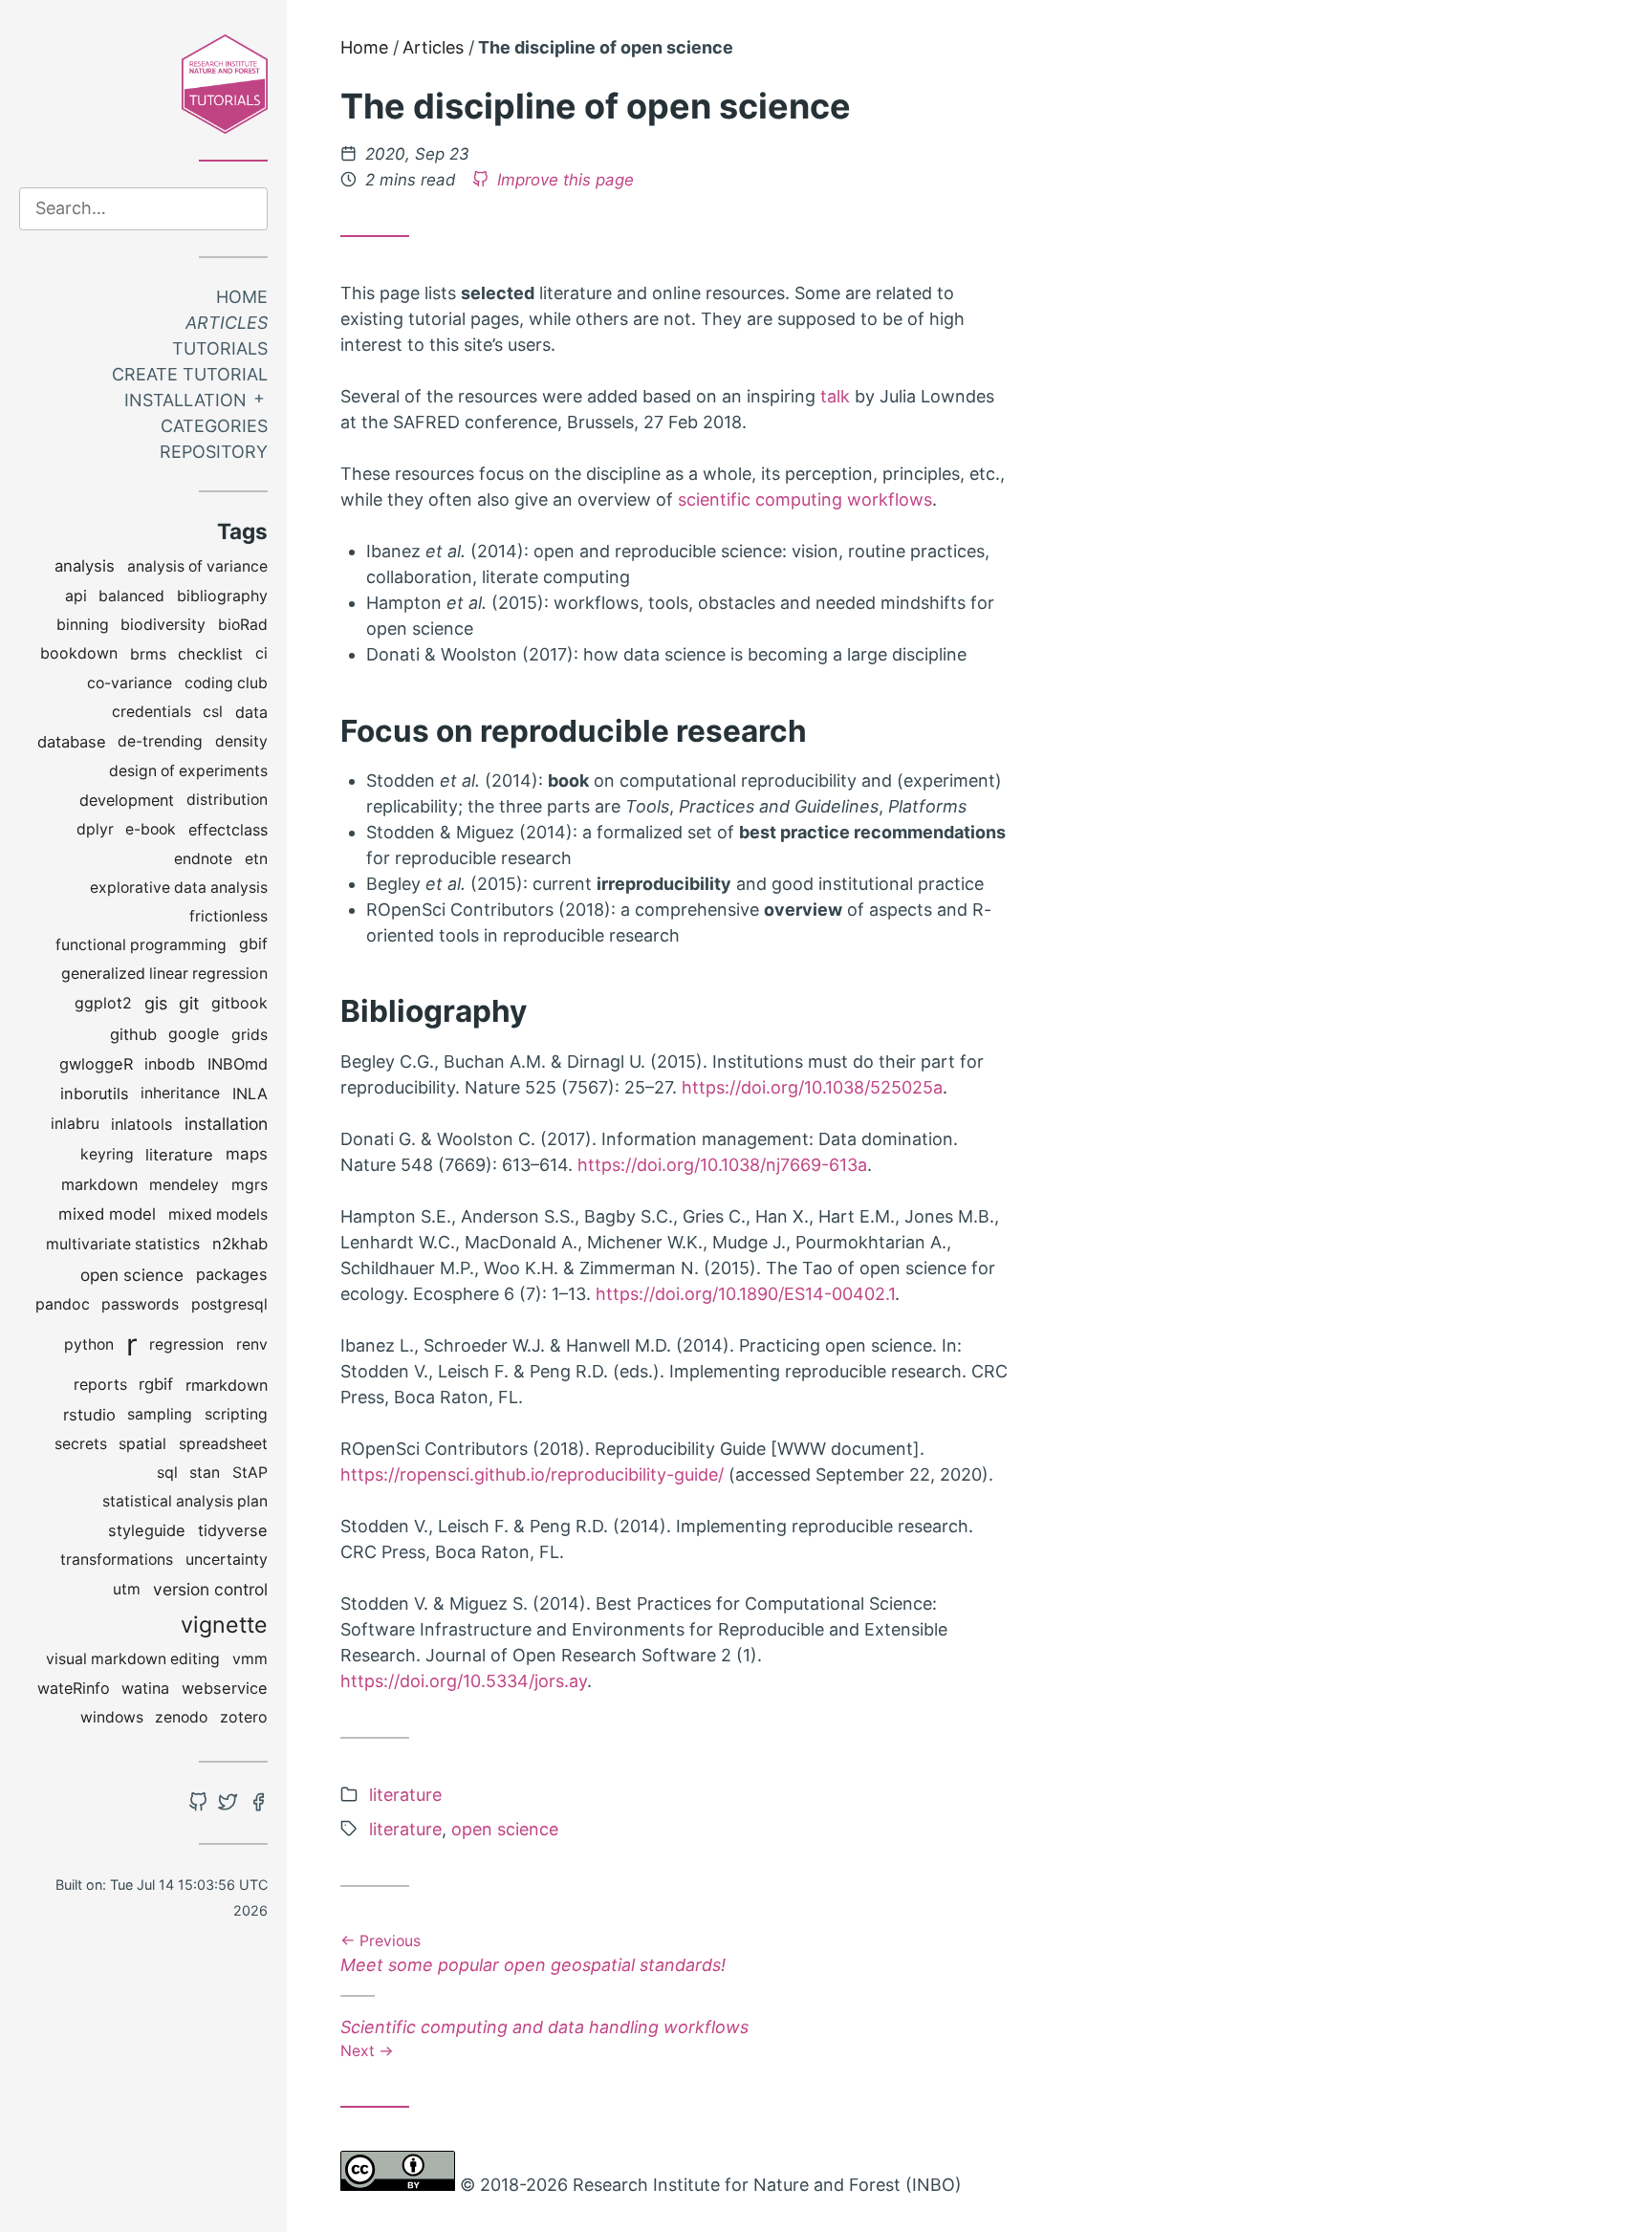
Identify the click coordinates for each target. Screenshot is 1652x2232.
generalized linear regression (164, 974)
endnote (203, 859)
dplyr (95, 829)
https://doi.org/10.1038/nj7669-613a (722, 1165)
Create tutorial (190, 374)
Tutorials (220, 348)
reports (100, 1385)
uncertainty (227, 1560)
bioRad (243, 625)
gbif (253, 944)
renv (252, 1344)
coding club (226, 683)
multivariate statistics (123, 1244)
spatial (142, 1444)
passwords (140, 1304)
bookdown (79, 653)
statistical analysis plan (185, 1501)
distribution (227, 800)
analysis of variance (197, 566)
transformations (117, 1560)
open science (132, 1275)
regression (186, 1344)
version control (210, 1589)
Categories (214, 426)
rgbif (156, 1384)
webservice (225, 1688)
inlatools (141, 1124)
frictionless (228, 916)
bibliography (222, 596)
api (76, 596)
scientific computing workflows (805, 499)
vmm (250, 1659)
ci (261, 653)
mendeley (184, 1185)
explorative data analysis (179, 888)
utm (127, 1589)
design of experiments (188, 771)
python (89, 1344)
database (72, 742)
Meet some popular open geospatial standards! (533, 1955)
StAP (250, 1473)
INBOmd (238, 1064)
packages (232, 1274)
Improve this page (563, 180)
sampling (160, 1414)
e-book (151, 829)
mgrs (250, 1185)
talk (835, 396)
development (127, 800)
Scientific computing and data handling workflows (544, 2037)
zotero (244, 1717)
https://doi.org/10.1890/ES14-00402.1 (745, 1294)
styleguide (147, 1530)
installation (226, 1124)
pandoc (63, 1304)
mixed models (218, 1214)
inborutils (95, 1094)
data (251, 712)
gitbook (239, 1003)
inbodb (170, 1064)
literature (179, 1155)
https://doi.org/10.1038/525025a (812, 1087)
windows (112, 1717)
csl (213, 712)
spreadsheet (223, 1444)
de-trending (160, 741)
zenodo (181, 1717)
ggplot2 (103, 1003)
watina (145, 1688)
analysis (85, 566)
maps (247, 1154)
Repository (214, 452)
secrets (81, 1444)
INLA (250, 1094)
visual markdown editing (133, 1659)
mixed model (107, 1214)
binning (83, 625)
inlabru (75, 1124)
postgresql (229, 1304)
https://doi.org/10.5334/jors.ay (464, 1681)
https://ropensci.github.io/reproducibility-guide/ (532, 1474)
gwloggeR (96, 1064)
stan (205, 1473)
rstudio (89, 1415)
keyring (107, 1154)
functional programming (141, 945)
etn (256, 859)
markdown (99, 1184)
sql (167, 1473)
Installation (185, 400)
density (241, 741)
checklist (210, 654)
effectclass (228, 830)
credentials (152, 712)
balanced (131, 596)
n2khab (240, 1244)
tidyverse (233, 1530)
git (189, 1003)
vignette (224, 1625)
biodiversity (163, 625)
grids (250, 1035)
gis (156, 1003)
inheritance (180, 1093)
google (194, 1034)
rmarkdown (227, 1385)
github (133, 1034)
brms (148, 654)
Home (242, 297)
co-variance (130, 683)
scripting (236, 1414)
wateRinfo (74, 1688)
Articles (227, 323)
